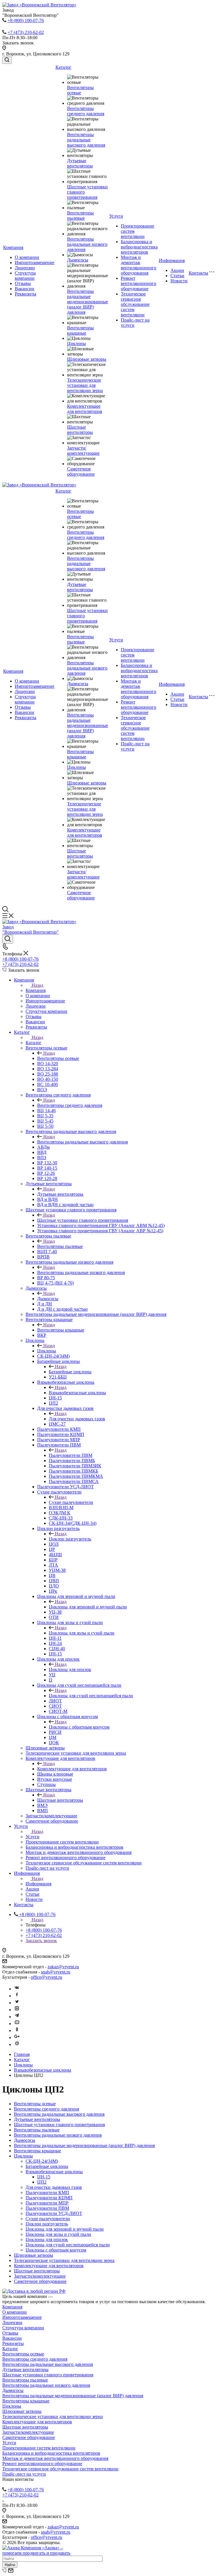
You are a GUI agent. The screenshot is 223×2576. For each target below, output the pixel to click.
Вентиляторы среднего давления (86, 111)
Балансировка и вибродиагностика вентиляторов (139, 247)
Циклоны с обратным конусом (79, 1727)
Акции (177, 270)
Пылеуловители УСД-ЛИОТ (54, 2213)
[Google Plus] (17, 2037)
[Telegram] (17, 2017)
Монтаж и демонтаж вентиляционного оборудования (139, 265)
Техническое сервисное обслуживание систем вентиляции (135, 304)
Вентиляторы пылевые (80, 215)
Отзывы (23, 283)
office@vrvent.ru (46, 1977)
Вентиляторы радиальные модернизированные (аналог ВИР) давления (88, 302)
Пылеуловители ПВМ (71, 1455)
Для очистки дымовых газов (77, 1419)
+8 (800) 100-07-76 (26, 20)
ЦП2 (42, 2182)
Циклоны (77, 343)
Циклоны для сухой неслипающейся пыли (91, 1696)
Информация (172, 260)
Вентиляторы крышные (80, 330)
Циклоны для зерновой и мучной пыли (88, 1607)
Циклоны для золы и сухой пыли (82, 1633)
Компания (13, 247)
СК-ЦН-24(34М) (42, 2161)
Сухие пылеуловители (71, 1502)
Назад (37, 985)
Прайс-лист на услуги (24, 2474)
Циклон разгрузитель (70, 1539)
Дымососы (78, 260)
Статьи (177, 276)
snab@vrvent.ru (56, 1972)
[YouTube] (17, 2024)
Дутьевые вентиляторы (80, 163)
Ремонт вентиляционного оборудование (139, 283)
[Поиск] (7, 60)
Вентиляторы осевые (80, 90)
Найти (10, 2565)
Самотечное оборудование (81, 471)
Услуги (116, 216)
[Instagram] (17, 2010)
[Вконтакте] (17, 1989)
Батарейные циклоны (70, 1372)
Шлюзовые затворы (87, 359)
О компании (27, 257)
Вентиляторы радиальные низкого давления (87, 244)
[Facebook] (17, 1996)
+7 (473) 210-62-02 (26, 32)
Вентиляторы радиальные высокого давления (86, 140)
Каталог (63, 67)
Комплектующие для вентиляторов (85, 409)
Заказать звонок (41, 1941)
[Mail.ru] (17, 2044)
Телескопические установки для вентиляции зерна (85, 385)
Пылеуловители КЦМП (49, 2198)
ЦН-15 (44, 2177)
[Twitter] (17, 2003)
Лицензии (25, 268)
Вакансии (25, 289)
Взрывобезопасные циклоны (77, 1393)
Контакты (198, 273)
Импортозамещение (35, 263)
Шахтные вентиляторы (80, 430)
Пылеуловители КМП (47, 2192)
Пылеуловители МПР (47, 2203)
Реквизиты (26, 294)
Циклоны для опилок (70, 1669)
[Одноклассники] (17, 2031)
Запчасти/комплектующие (83, 451)
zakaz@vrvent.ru (63, 1967)
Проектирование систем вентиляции (39, 2448)
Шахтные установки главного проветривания (83, 1220)
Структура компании (25, 276)
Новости (179, 281)
